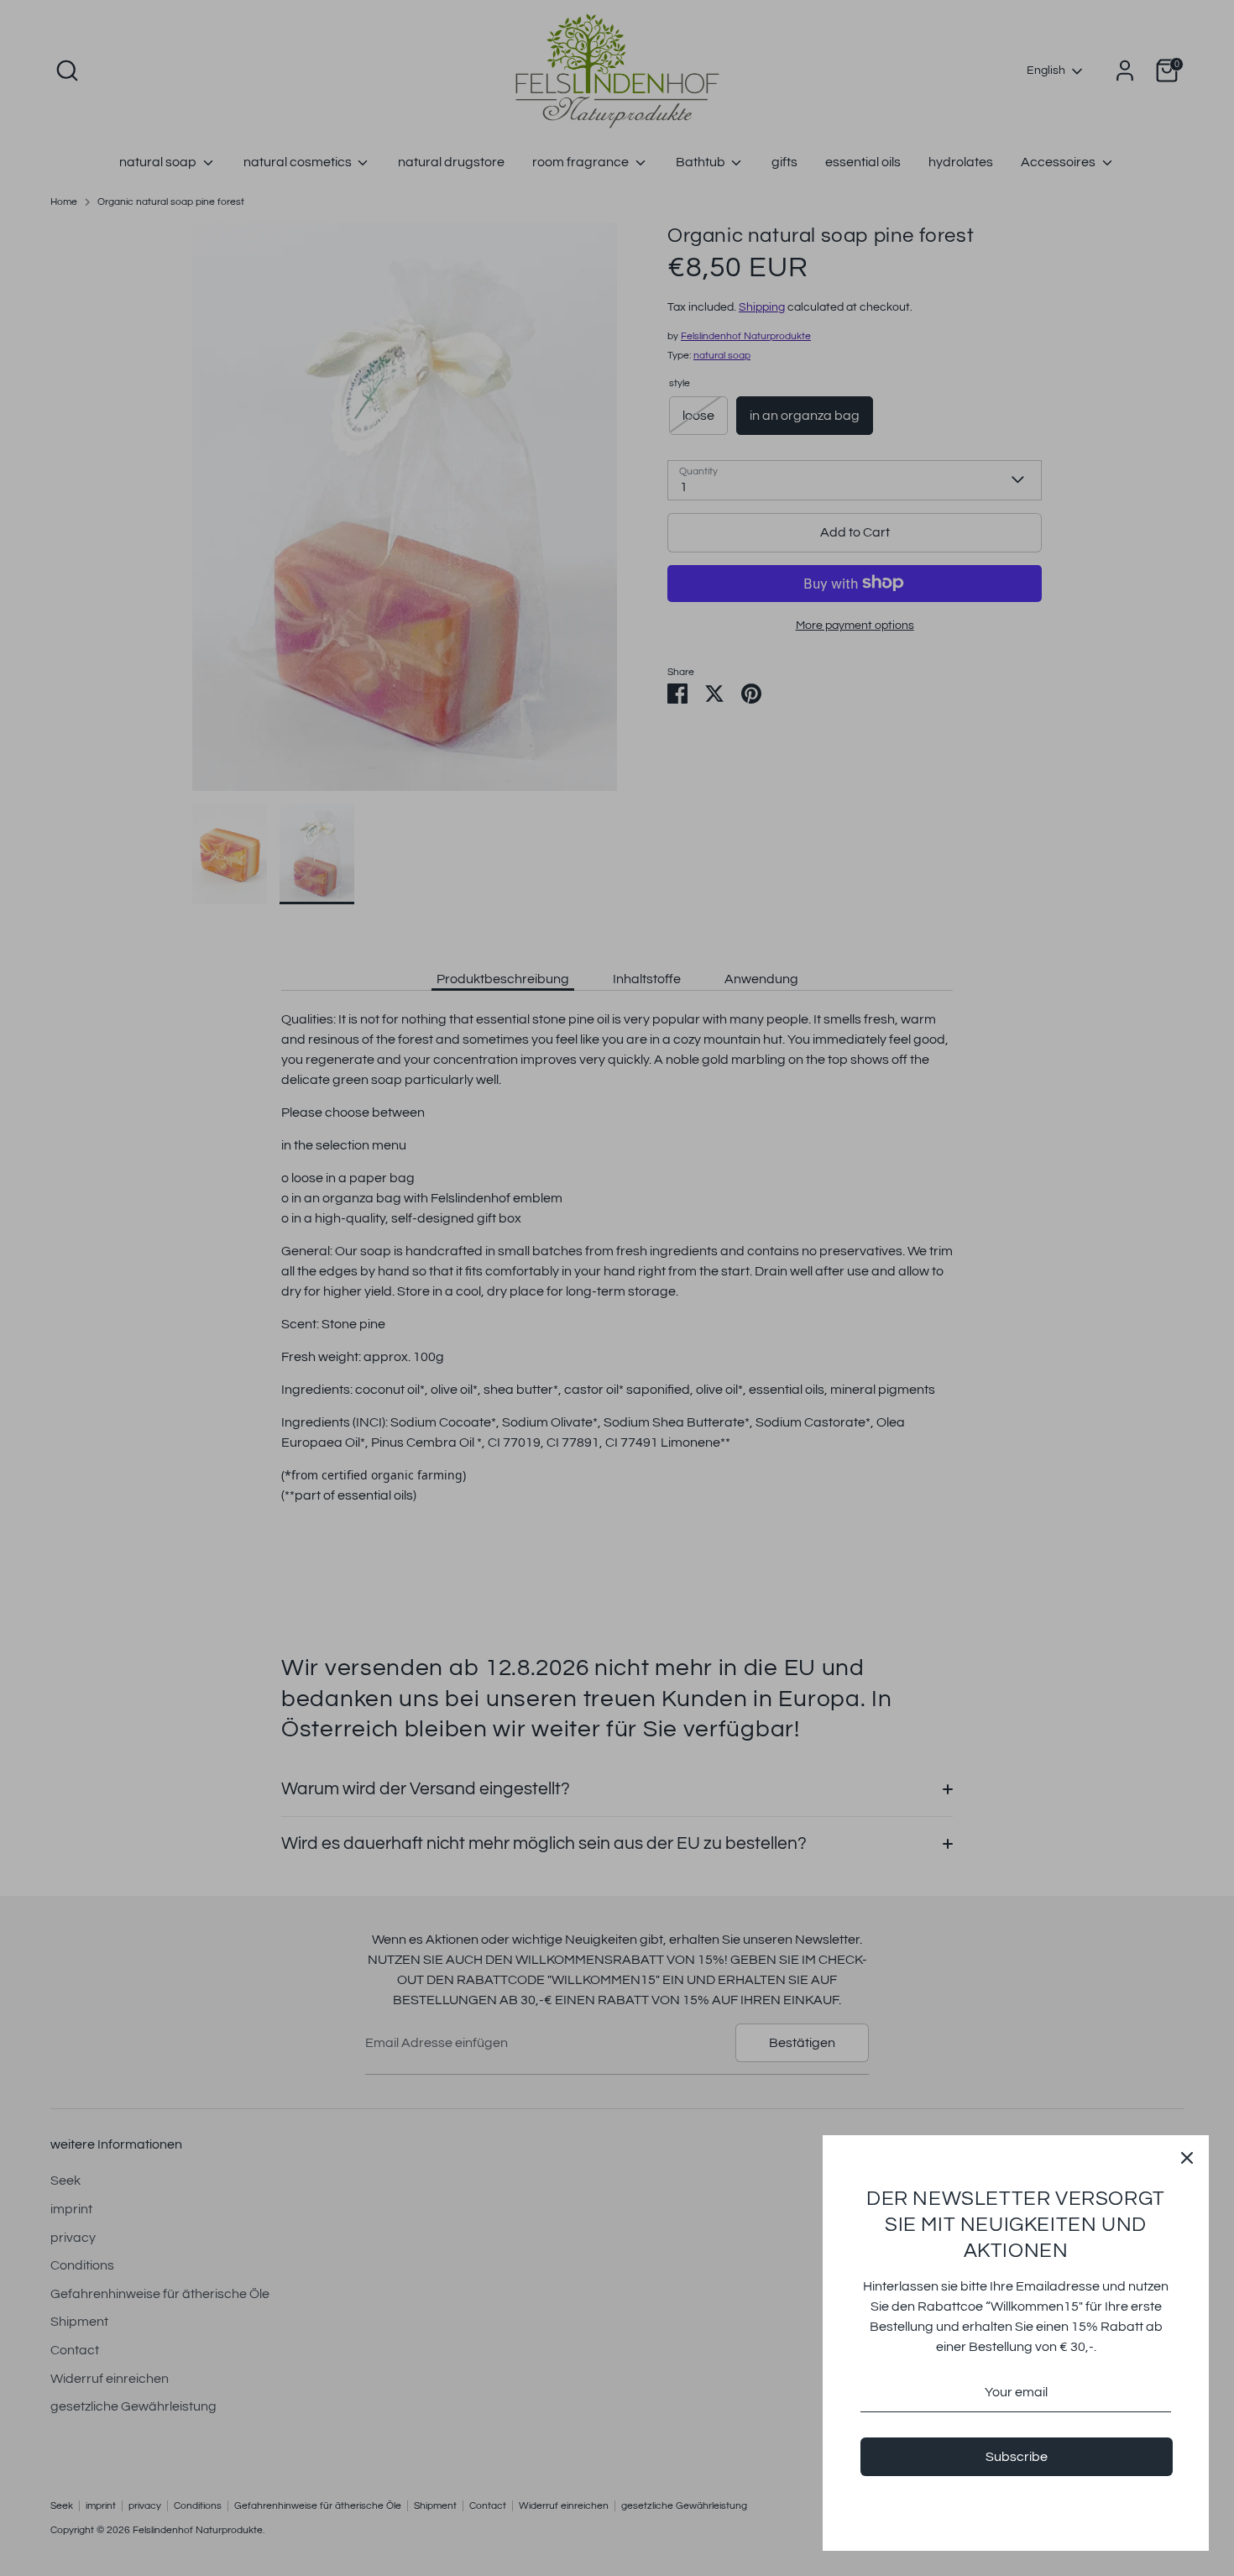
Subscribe (1017, 2457)
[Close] (1187, 2157)
